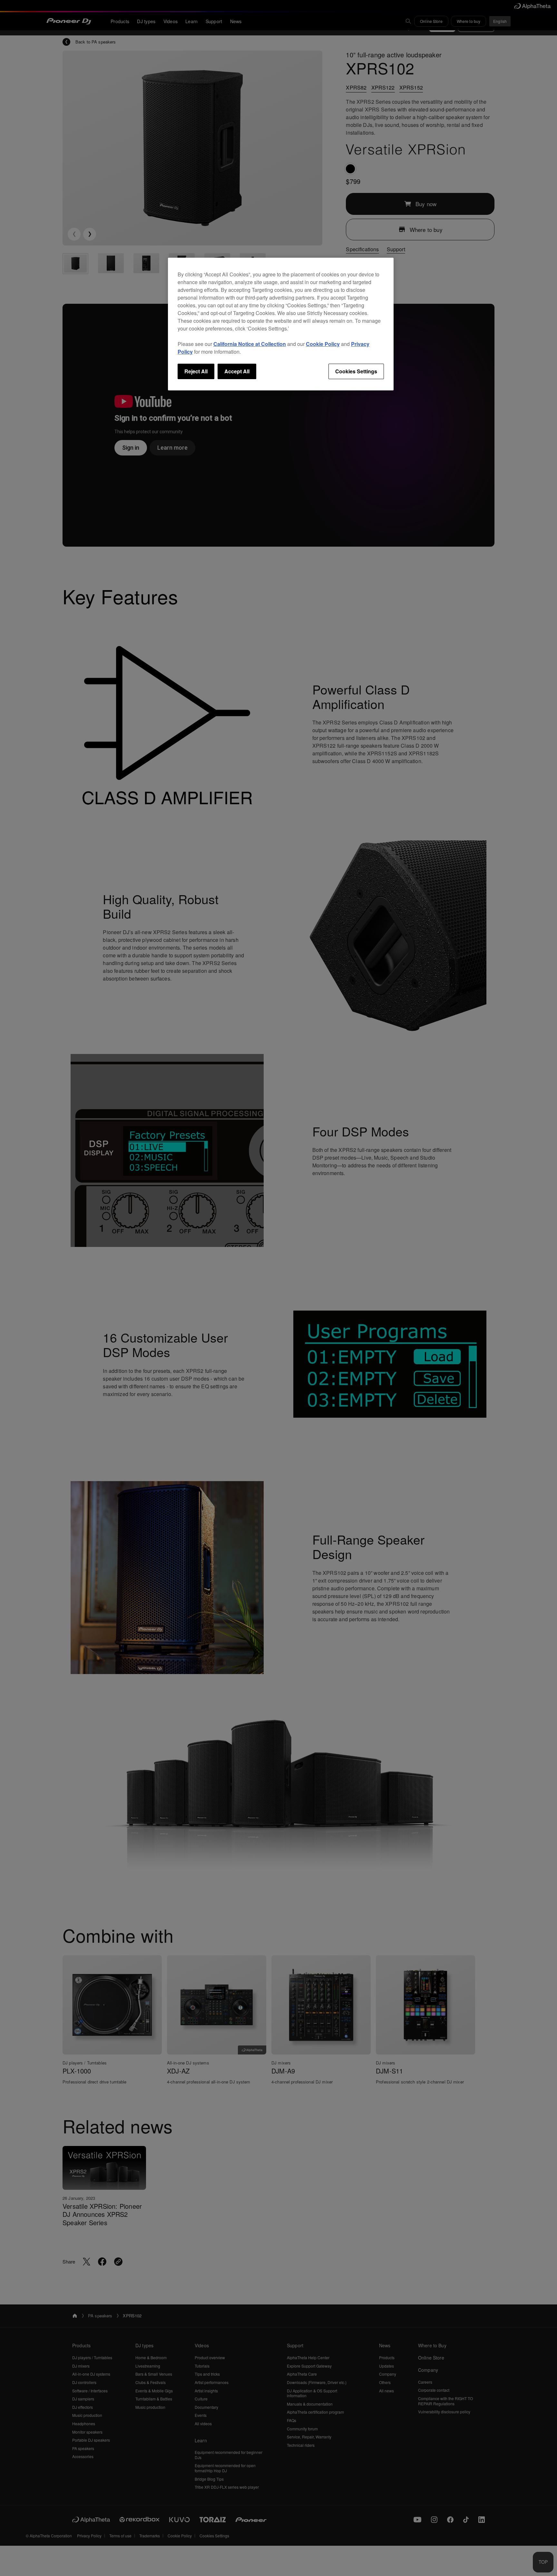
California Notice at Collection (250, 344)
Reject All (196, 371)
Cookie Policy (323, 344)
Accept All (237, 371)
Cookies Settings (356, 371)
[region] (281, 324)
